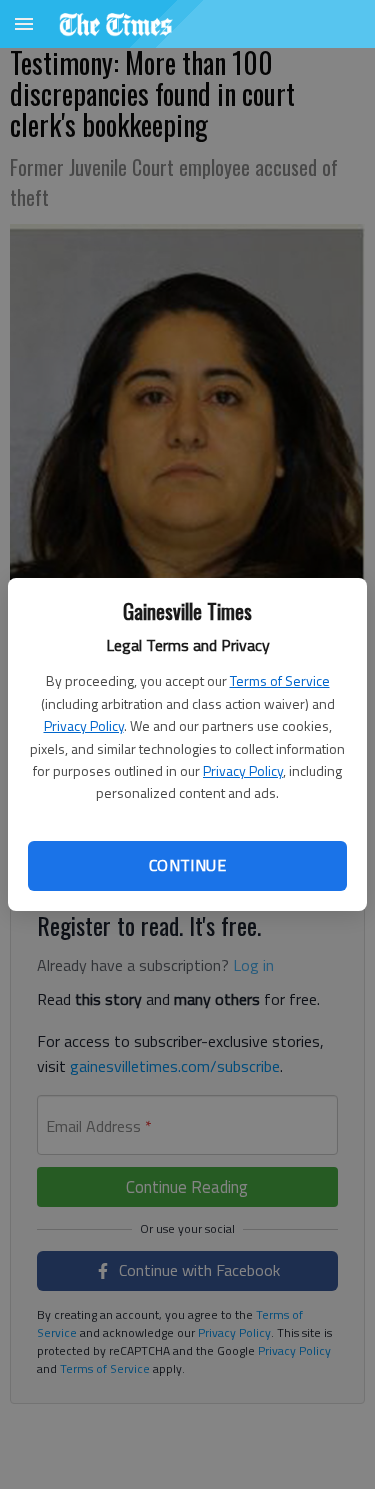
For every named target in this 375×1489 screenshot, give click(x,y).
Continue (187, 865)
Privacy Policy (84, 725)
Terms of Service (280, 680)
